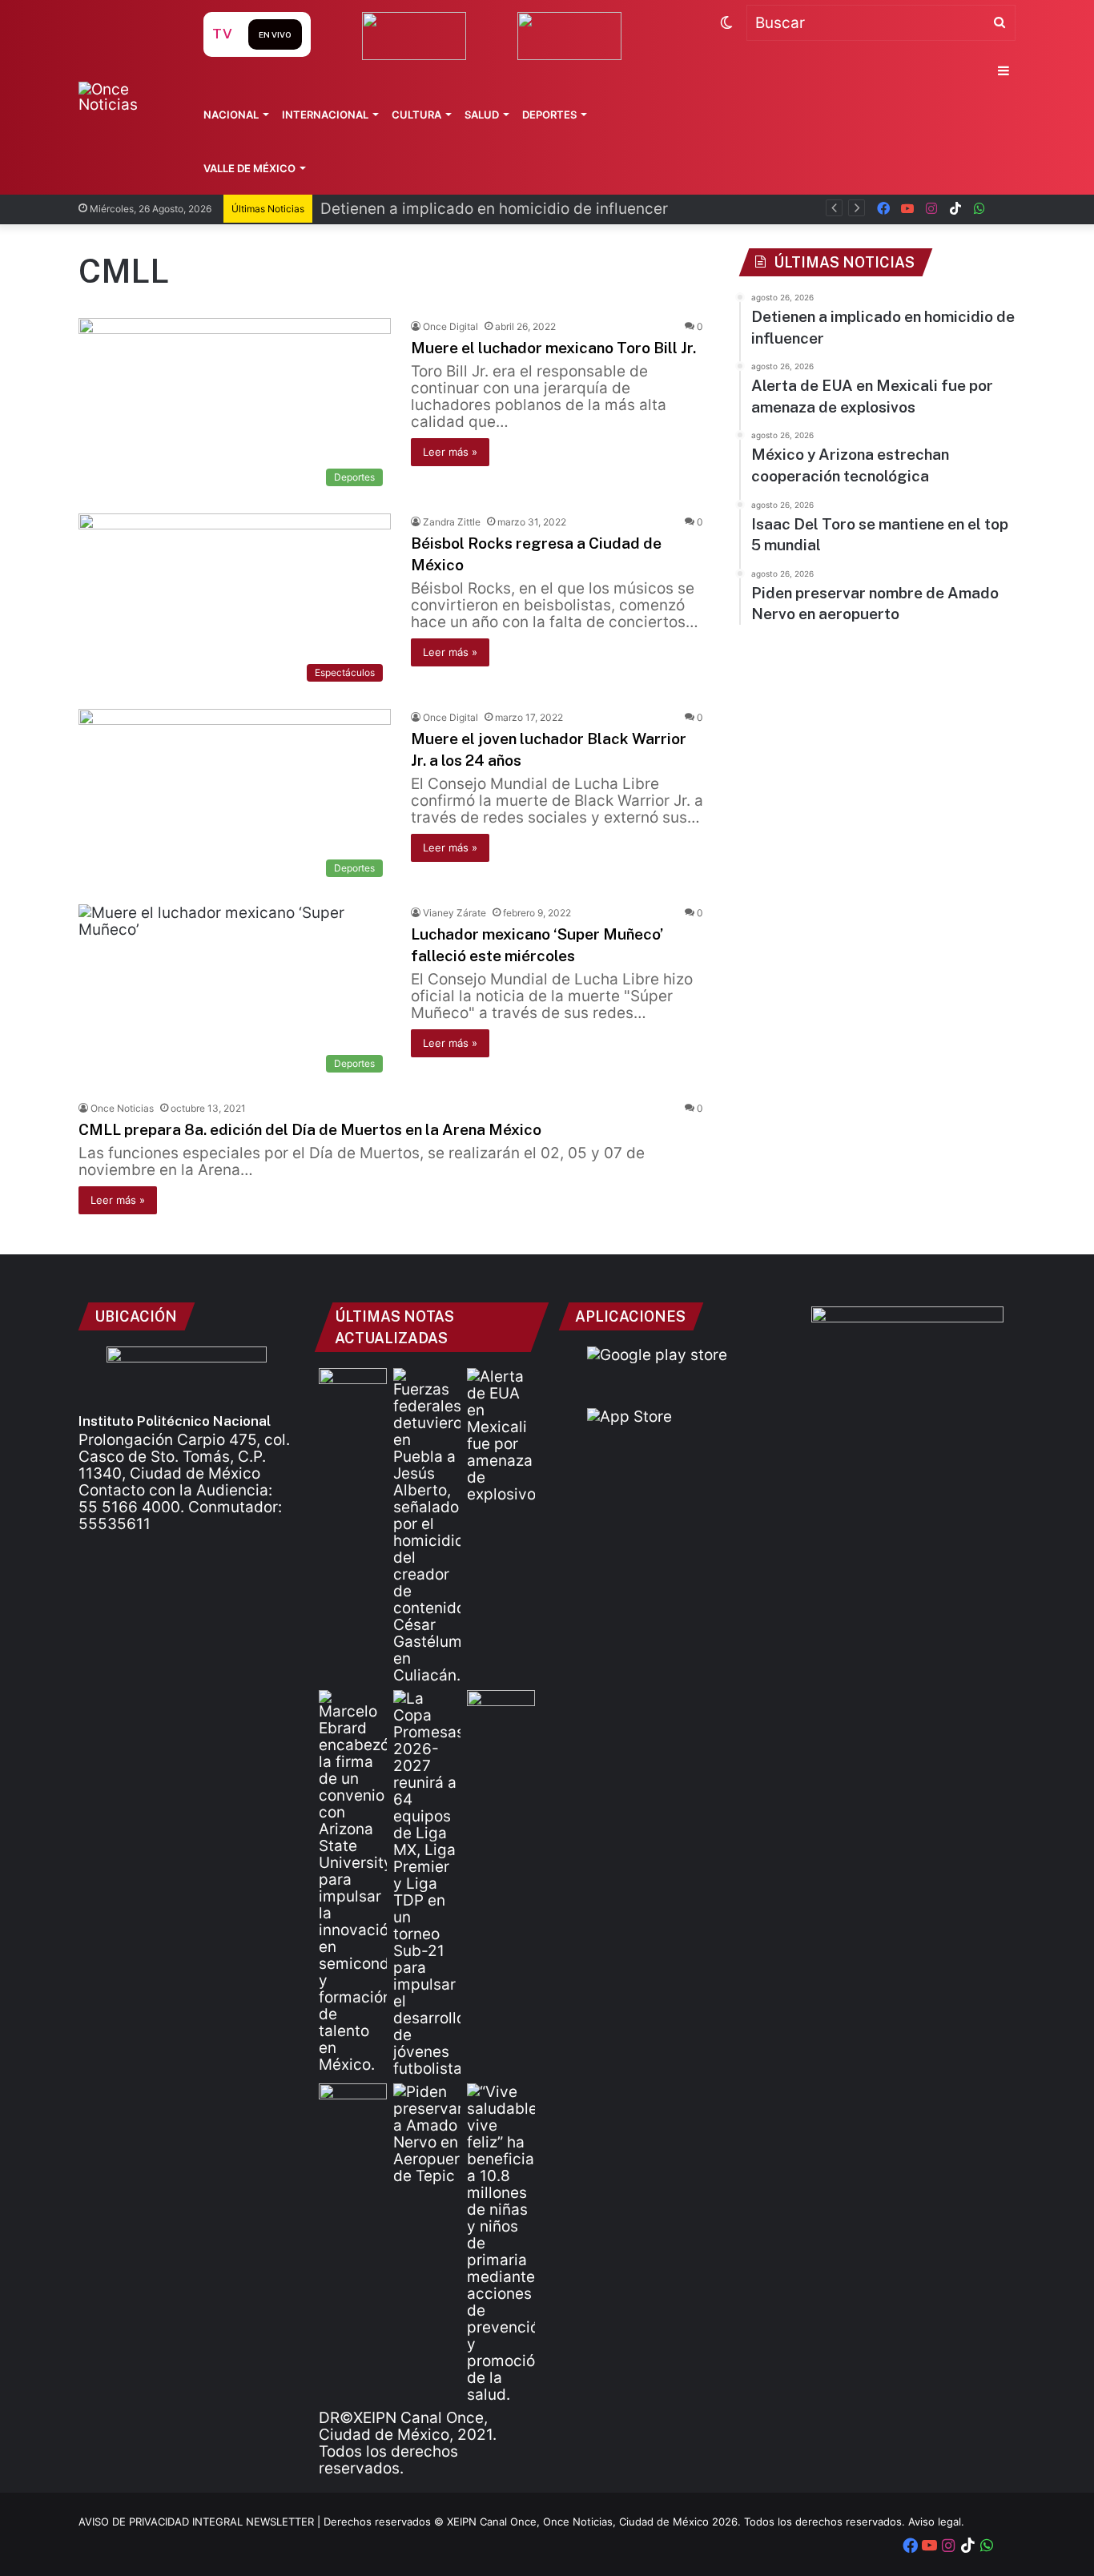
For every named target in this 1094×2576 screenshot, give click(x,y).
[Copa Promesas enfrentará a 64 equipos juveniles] (427, 1884)
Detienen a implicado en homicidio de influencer (494, 209)
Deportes (549, 115)
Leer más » (450, 452)
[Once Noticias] (125, 97)
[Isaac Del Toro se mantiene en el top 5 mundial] (353, 2103)
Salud (482, 115)
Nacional (231, 115)
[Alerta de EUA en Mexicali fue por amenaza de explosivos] (501, 1435)
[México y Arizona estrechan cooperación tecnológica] (353, 1882)
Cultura (416, 115)
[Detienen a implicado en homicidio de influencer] (427, 1526)
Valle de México (249, 168)
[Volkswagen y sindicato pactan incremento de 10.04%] (353, 1387)
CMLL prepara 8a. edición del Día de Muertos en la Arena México (310, 1129)
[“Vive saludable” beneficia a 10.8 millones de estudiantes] (501, 2243)
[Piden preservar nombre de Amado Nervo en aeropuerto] (427, 2134)
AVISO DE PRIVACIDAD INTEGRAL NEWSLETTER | (201, 2522)
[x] (1004, 209)
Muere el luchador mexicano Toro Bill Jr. (553, 348)
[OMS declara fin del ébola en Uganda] (501, 1709)
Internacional (325, 115)
